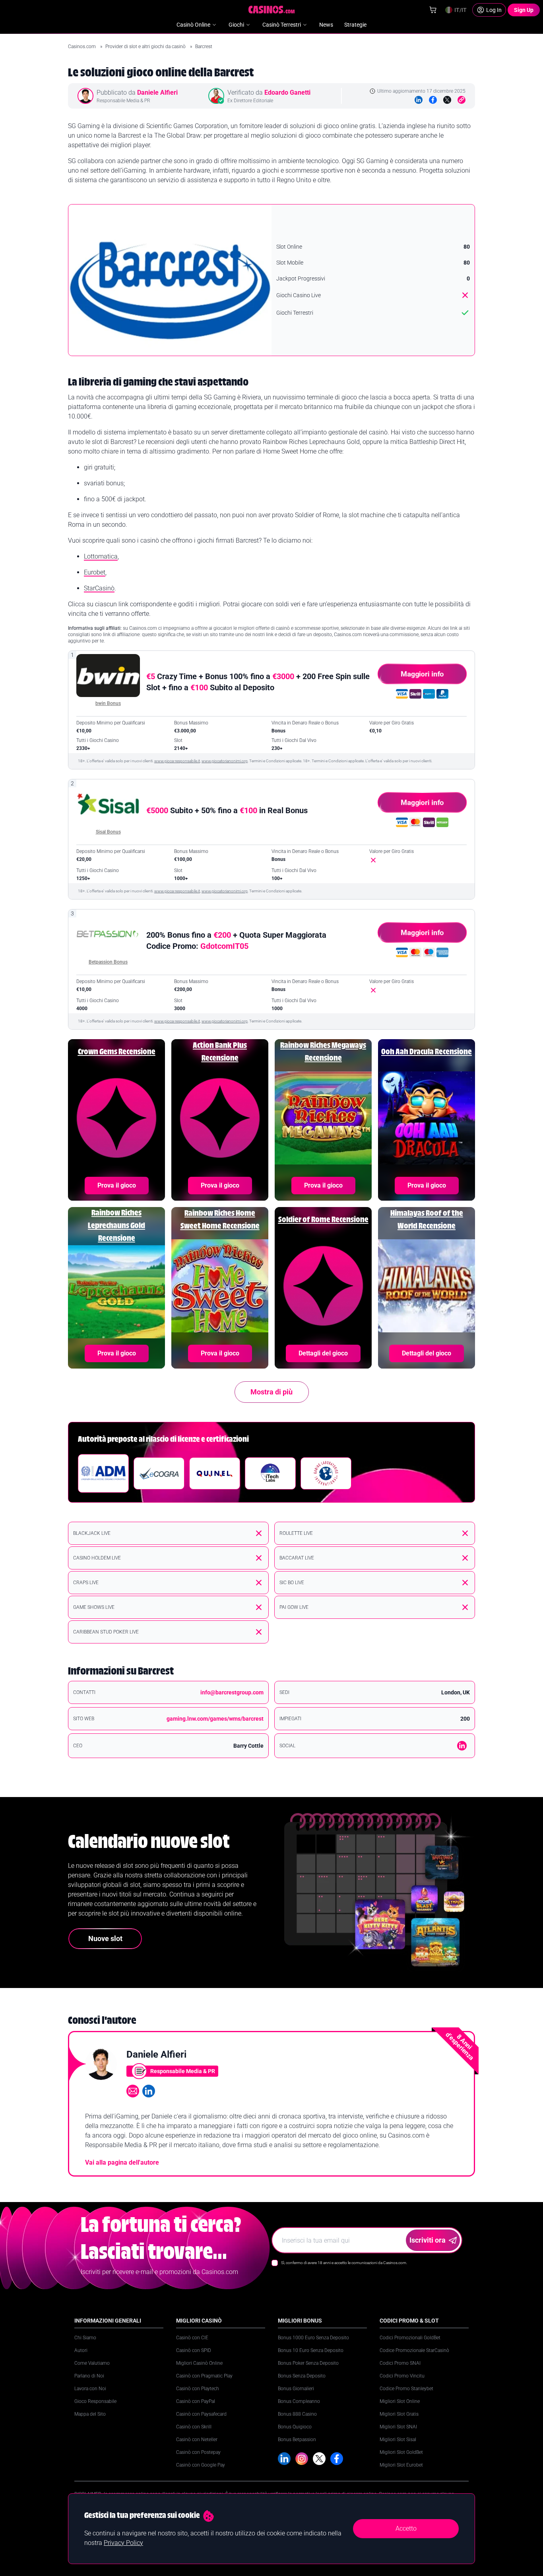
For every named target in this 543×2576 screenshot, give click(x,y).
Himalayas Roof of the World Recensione (427, 1220)
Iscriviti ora (428, 2240)
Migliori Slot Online (400, 2401)
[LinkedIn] (419, 100)
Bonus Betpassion (297, 2440)
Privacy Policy (123, 2543)
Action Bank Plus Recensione (220, 1052)
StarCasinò (99, 588)
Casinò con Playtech (198, 2389)
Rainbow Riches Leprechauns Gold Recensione (116, 1226)
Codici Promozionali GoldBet (410, 2338)
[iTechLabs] (270, 1473)
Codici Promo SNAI (400, 2363)
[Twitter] (447, 100)
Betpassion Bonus (108, 962)
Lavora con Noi (90, 2389)
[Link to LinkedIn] (462, 1746)
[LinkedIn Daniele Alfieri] (149, 2091)
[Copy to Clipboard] (462, 100)
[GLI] (326, 1473)
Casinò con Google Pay (201, 2465)
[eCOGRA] (159, 1473)
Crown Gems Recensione (117, 1052)
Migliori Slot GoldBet (401, 2452)
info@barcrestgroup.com (232, 1692)
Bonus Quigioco (295, 2427)
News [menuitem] (326, 25)
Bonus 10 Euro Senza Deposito (311, 2350)
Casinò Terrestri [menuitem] (282, 25)
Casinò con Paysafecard (201, 2414)
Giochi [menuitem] (236, 25)
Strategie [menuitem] (355, 25)
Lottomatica (101, 556)
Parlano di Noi (89, 2376)
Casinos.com (82, 47)
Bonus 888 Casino (297, 2414)
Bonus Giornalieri (296, 2389)
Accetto (406, 2528)
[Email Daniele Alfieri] (133, 2091)
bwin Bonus (108, 703)
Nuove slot (105, 1938)
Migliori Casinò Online (199, 2363)
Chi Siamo (85, 2338)
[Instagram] (302, 2459)
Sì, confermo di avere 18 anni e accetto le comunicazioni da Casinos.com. (344, 2263)
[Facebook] (433, 100)
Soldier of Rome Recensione (323, 1220)
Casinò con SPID (194, 2350)
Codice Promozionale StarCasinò (414, 2350)
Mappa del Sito (90, 2414)
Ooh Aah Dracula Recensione (427, 1052)
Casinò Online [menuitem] (193, 25)
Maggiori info (422, 674)
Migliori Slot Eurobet (401, 2465)
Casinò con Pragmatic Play (204, 2376)
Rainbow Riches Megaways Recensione (323, 1052)
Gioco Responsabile (95, 2401)
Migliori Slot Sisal (398, 2440)
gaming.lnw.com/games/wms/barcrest (215, 1719)
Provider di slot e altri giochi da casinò (146, 47)
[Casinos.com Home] (272, 10)
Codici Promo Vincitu (402, 2376)
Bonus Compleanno (299, 2401)
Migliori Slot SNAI (398, 2427)
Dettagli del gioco (323, 1353)
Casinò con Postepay (198, 2452)
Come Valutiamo (92, 2363)
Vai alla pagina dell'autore (122, 2162)
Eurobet (95, 572)
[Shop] (433, 10)
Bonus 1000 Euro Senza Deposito (313, 2338)
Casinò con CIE (192, 2338)
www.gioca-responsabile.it (177, 761)
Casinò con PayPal (196, 2401)
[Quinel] (215, 1473)
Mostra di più (271, 1392)
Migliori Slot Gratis (399, 2414)
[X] (319, 2459)
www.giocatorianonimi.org (225, 761)
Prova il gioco (117, 1185)
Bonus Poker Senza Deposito (308, 2363)
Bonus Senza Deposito (302, 2376)
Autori (81, 2350)
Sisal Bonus (108, 832)
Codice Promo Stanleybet (406, 2389)
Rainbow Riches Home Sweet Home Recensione (220, 1220)
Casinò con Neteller (197, 2440)
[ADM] (103, 1473)
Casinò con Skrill (194, 2427)
